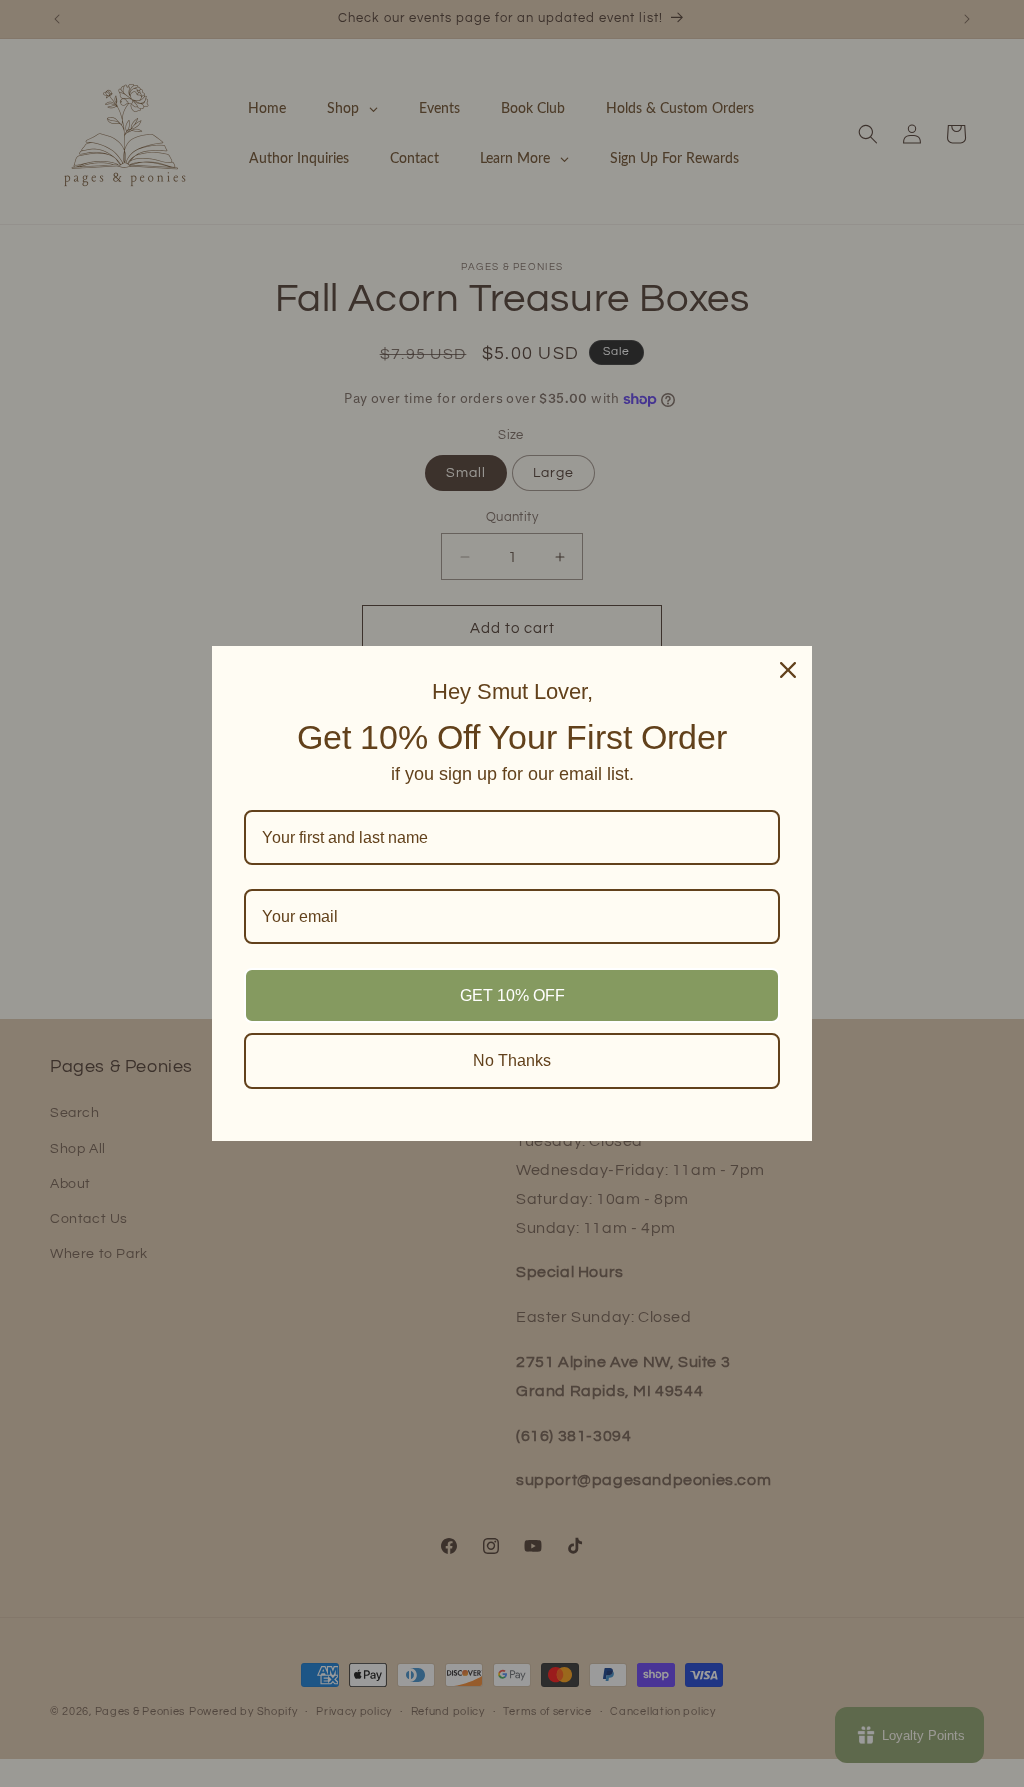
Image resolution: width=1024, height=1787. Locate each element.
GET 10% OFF (512, 995)
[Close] (788, 670)
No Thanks (512, 1060)
